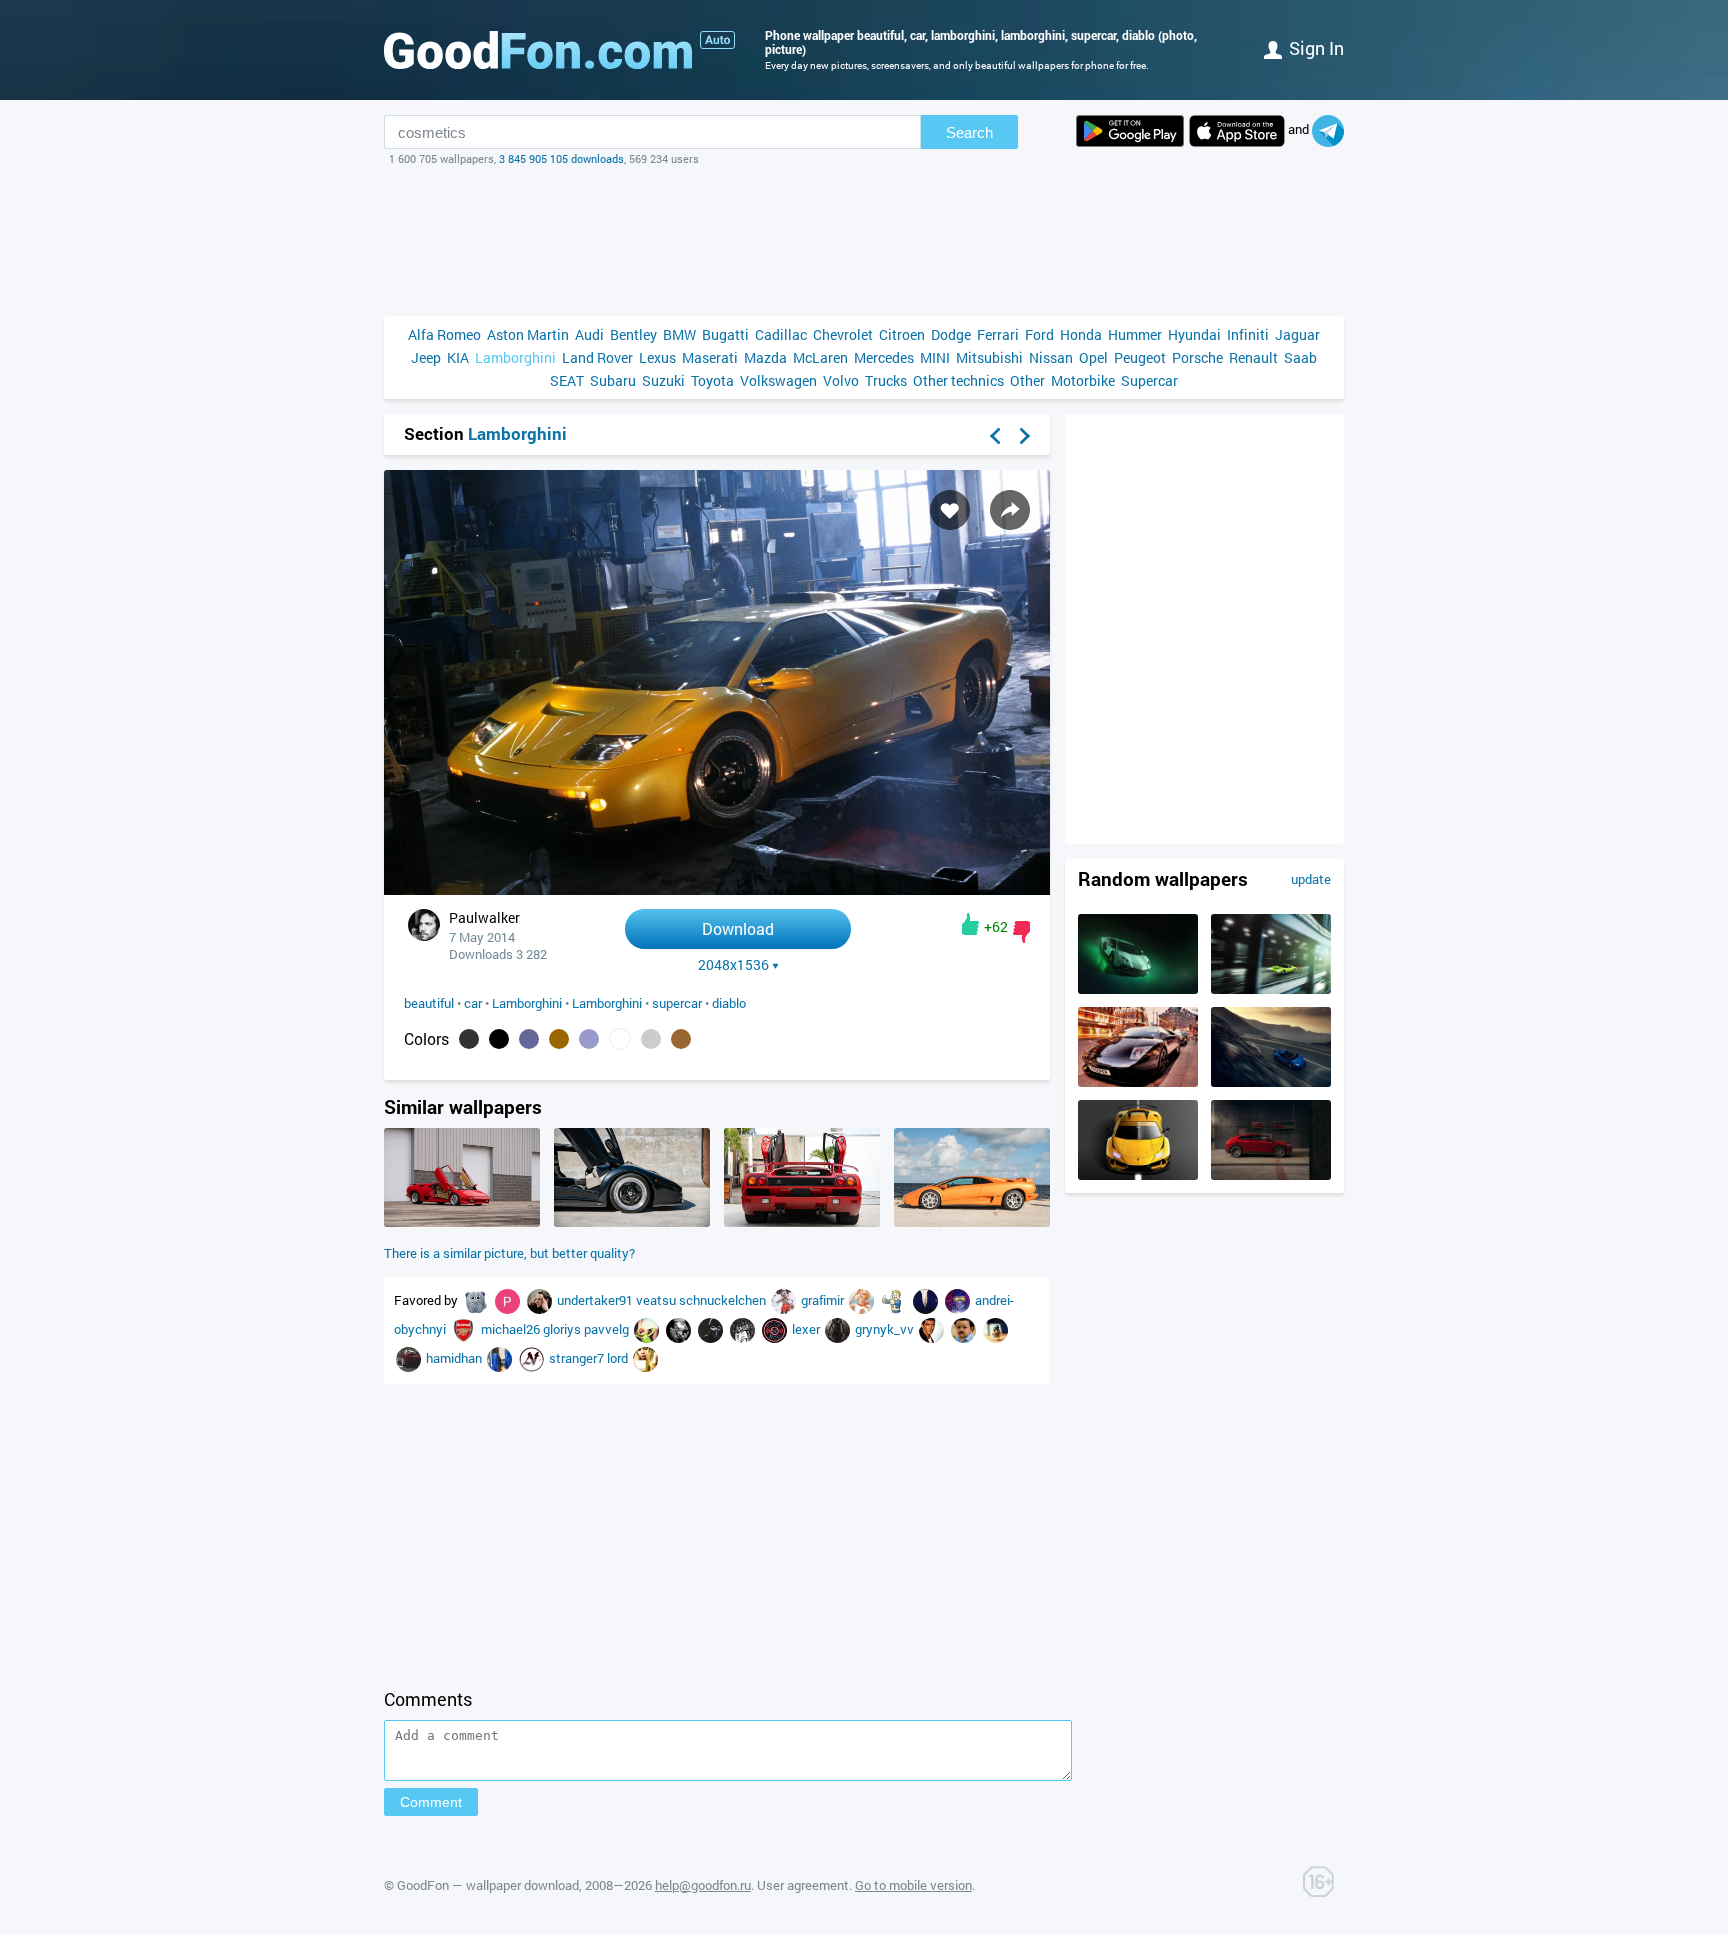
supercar (677, 1003)
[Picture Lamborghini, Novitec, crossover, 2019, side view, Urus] (1271, 1175)
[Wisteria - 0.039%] (589, 1039)
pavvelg (608, 1329)
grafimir (824, 1300)
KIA (458, 357)
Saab (1300, 357)
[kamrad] (863, 1300)
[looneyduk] (785, 1300)
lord (619, 1358)
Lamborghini (515, 357)
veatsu (657, 1300)
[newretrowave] (959, 1300)
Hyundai (1194, 334)
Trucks (886, 380)
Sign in (1316, 48)
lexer (807, 1329)
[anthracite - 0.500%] (469, 1039)
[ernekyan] (776, 1329)
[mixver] (477, 1300)
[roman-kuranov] (509, 1300)
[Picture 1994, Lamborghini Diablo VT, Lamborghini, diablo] (462, 1222)
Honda (1081, 334)
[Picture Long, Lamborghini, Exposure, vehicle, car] (1138, 1082)
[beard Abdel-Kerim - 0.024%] (651, 1039)
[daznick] (410, 1358)
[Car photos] (717, 40)
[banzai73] (895, 1300)
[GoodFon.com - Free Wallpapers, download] (538, 50)
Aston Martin (528, 334)
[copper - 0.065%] (559, 1039)
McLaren (820, 357)
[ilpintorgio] (501, 1358)
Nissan (1051, 357)
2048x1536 (733, 965)
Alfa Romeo (444, 334)
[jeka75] (712, 1329)
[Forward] (1025, 436)
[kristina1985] (927, 1300)
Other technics (958, 380)
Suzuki (663, 380)
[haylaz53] (839, 1329)
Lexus (657, 357)
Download (738, 928)
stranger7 (578, 1358)
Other (1027, 380)
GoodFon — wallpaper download (488, 1885)
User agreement (803, 1885)
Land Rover (597, 357)
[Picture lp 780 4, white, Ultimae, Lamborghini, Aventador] (1138, 989)
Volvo (841, 380)
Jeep (426, 357)
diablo (729, 1003)
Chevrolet (843, 334)
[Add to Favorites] (950, 510)
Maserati (710, 357)
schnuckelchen (724, 1300)
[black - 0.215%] (499, 1039)
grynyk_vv (886, 1329)
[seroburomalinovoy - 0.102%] (529, 1039)
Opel (1093, 357)
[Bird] (995, 1329)
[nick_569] (645, 1358)
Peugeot (1140, 357)
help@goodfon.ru (703, 1885)
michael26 (512, 1329)
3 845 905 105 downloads (561, 158)
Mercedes (884, 357)
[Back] (995, 436)
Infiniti (1248, 334)
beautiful (429, 1003)
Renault (1253, 357)
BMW (679, 334)
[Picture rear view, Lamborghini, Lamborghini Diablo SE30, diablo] (802, 1222)
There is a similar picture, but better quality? (509, 1253)
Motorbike (1083, 380)
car (473, 1003)
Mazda (765, 357)
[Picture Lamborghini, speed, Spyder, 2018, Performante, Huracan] (1271, 1082)
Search (969, 132)
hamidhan (455, 1358)
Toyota (712, 380)
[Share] (1010, 510)
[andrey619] (465, 1329)
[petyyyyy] (933, 1329)
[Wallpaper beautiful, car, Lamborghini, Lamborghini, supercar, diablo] (717, 889)
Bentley (633, 334)
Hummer (1135, 334)
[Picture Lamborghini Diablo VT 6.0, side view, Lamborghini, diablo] (972, 1222)
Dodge (951, 334)
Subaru (613, 380)
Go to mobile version (913, 1885)
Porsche (1197, 357)
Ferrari (998, 334)
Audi (589, 334)
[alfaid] (744, 1329)
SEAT (567, 380)
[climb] (541, 1300)
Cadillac (781, 334)
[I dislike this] (1021, 932)
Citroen (902, 334)
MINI (935, 357)
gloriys (563, 1329)
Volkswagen (778, 380)
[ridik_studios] (965, 1329)
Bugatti (725, 334)
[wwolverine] (533, 1358)
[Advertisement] (864, 241)
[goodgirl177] (680, 1329)
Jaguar (1297, 334)
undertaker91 (596, 1300)
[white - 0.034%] (620, 1039)
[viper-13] (648, 1329)
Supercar (1149, 380)
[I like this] (970, 924)
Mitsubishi (989, 357)
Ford (1039, 334)
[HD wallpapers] (1130, 131)
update (1311, 879)
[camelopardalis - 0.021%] (681, 1039)
